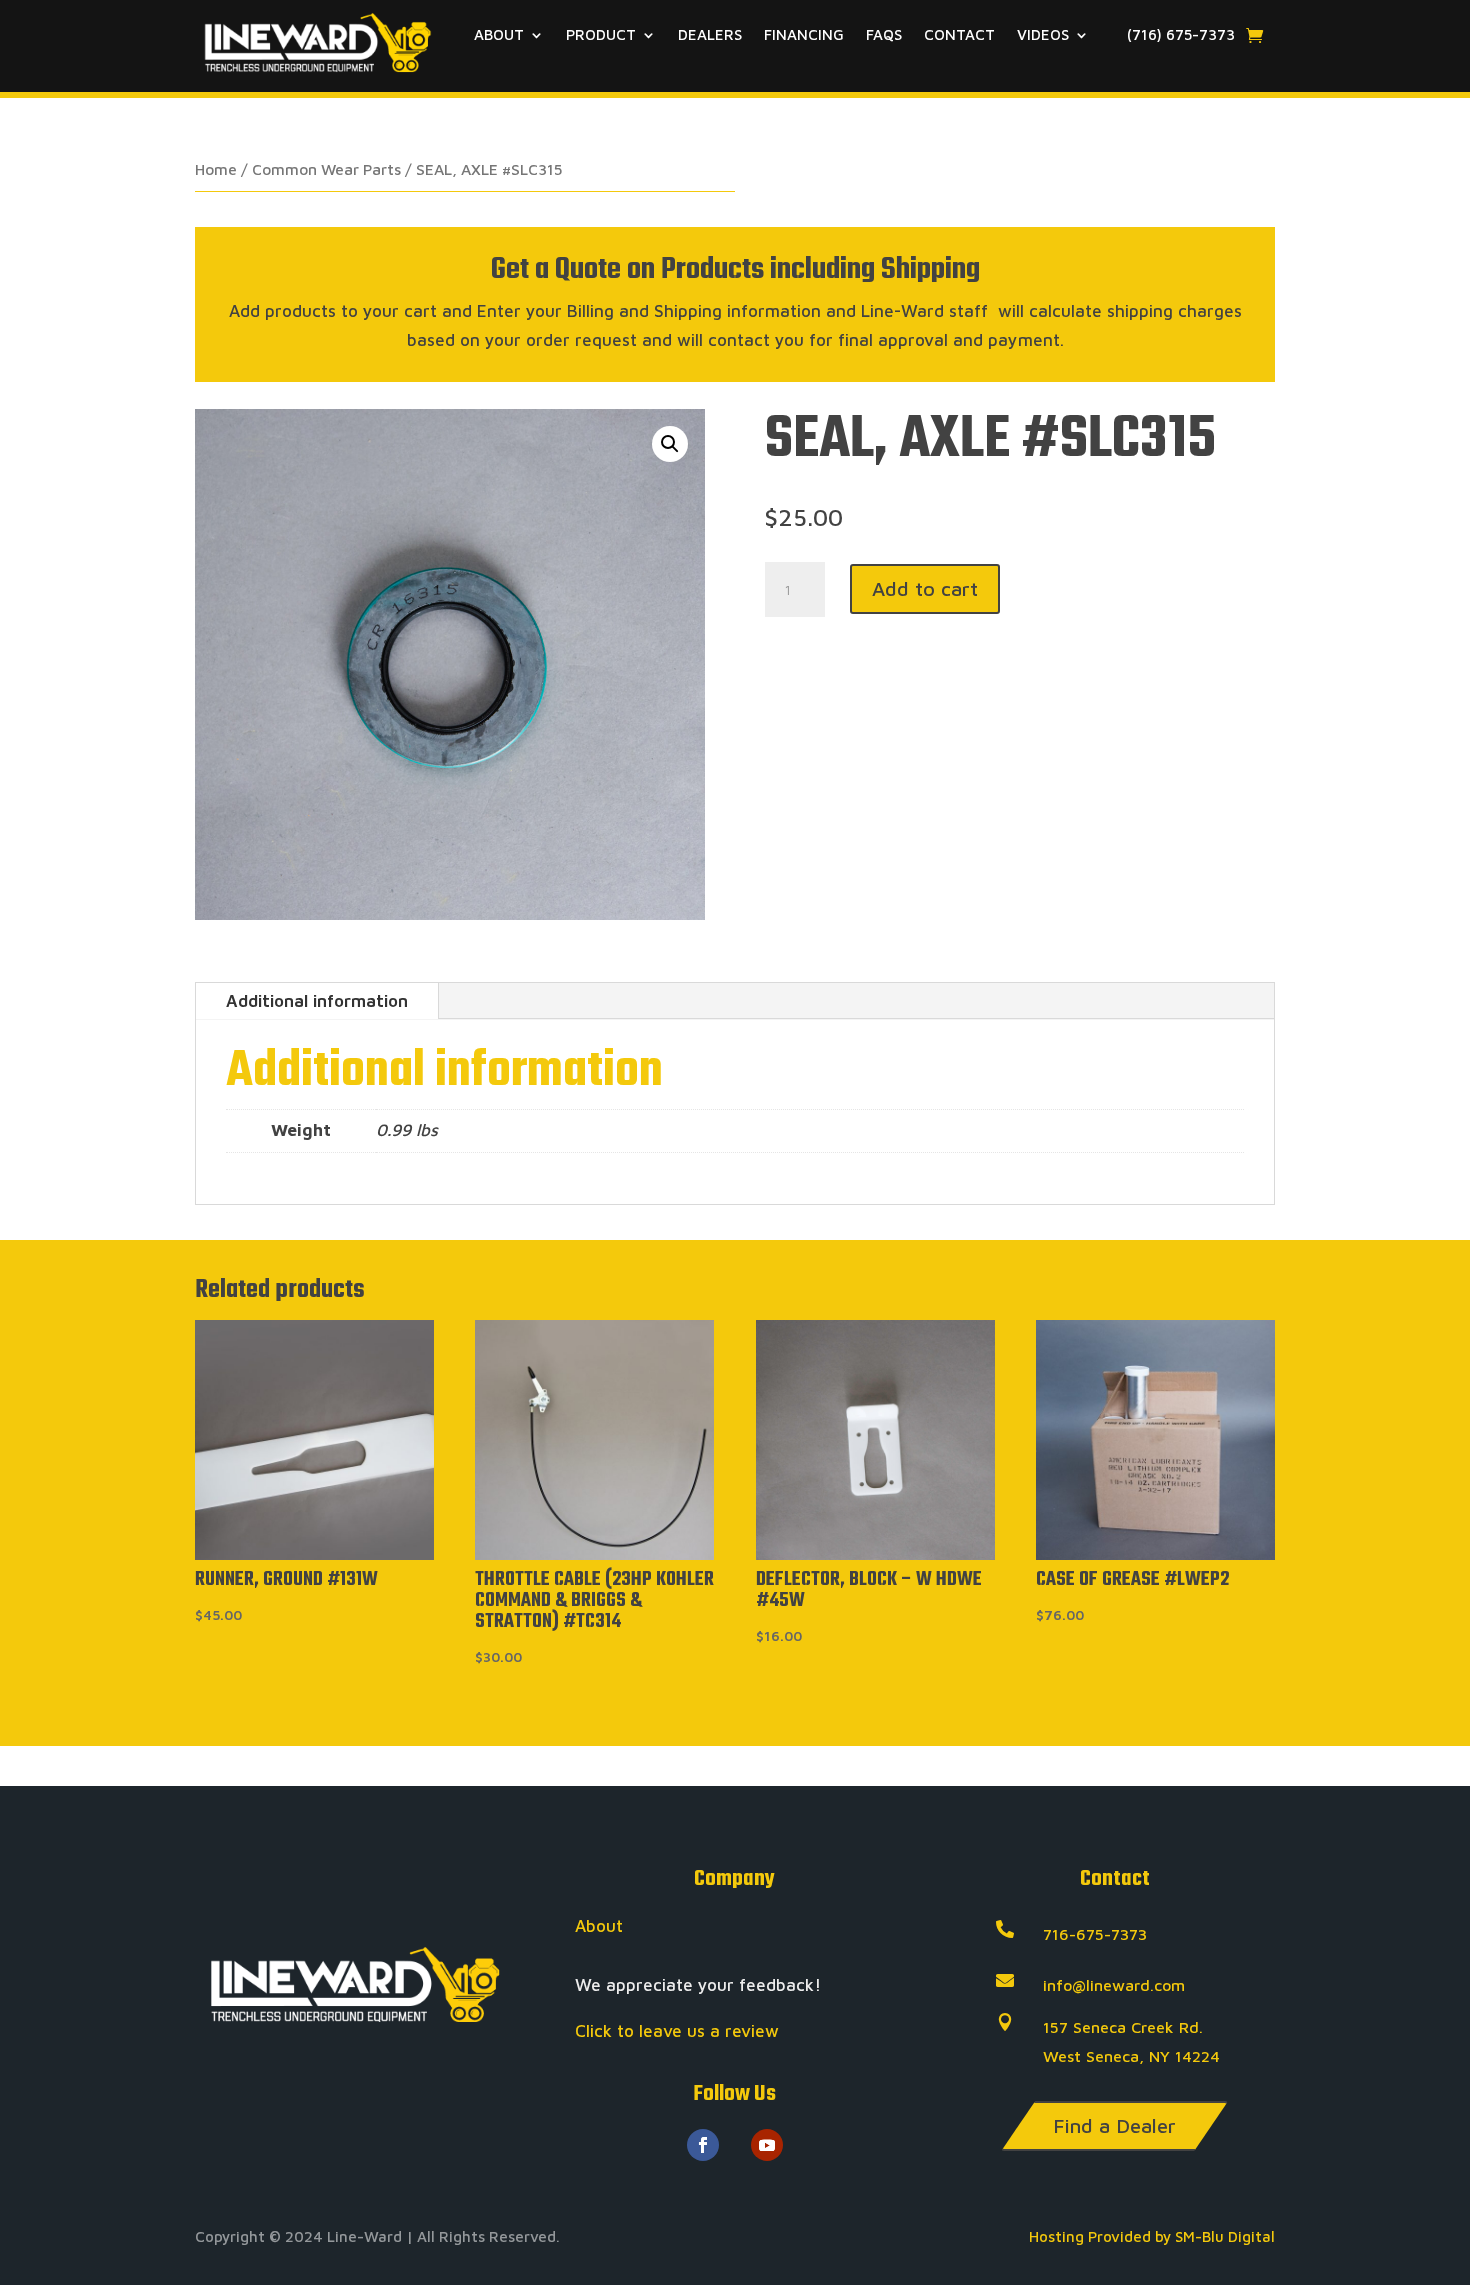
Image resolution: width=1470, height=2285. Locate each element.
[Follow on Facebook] (703, 2145)
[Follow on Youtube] (767, 2145)
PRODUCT (601, 35)
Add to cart (925, 588)
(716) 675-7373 (1179, 35)
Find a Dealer (1114, 2125)
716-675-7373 (1095, 1934)
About (599, 1926)
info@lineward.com (1114, 1985)
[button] (670, 444)
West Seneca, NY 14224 (1131, 2056)
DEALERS (710, 35)
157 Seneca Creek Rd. (1123, 2027)
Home (216, 169)
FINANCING (804, 35)
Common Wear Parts (326, 169)
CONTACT (959, 35)
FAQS (884, 35)
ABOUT (499, 35)
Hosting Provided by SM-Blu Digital (1152, 2236)
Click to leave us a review (677, 2031)
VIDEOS (1043, 35)
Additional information (317, 1001)
